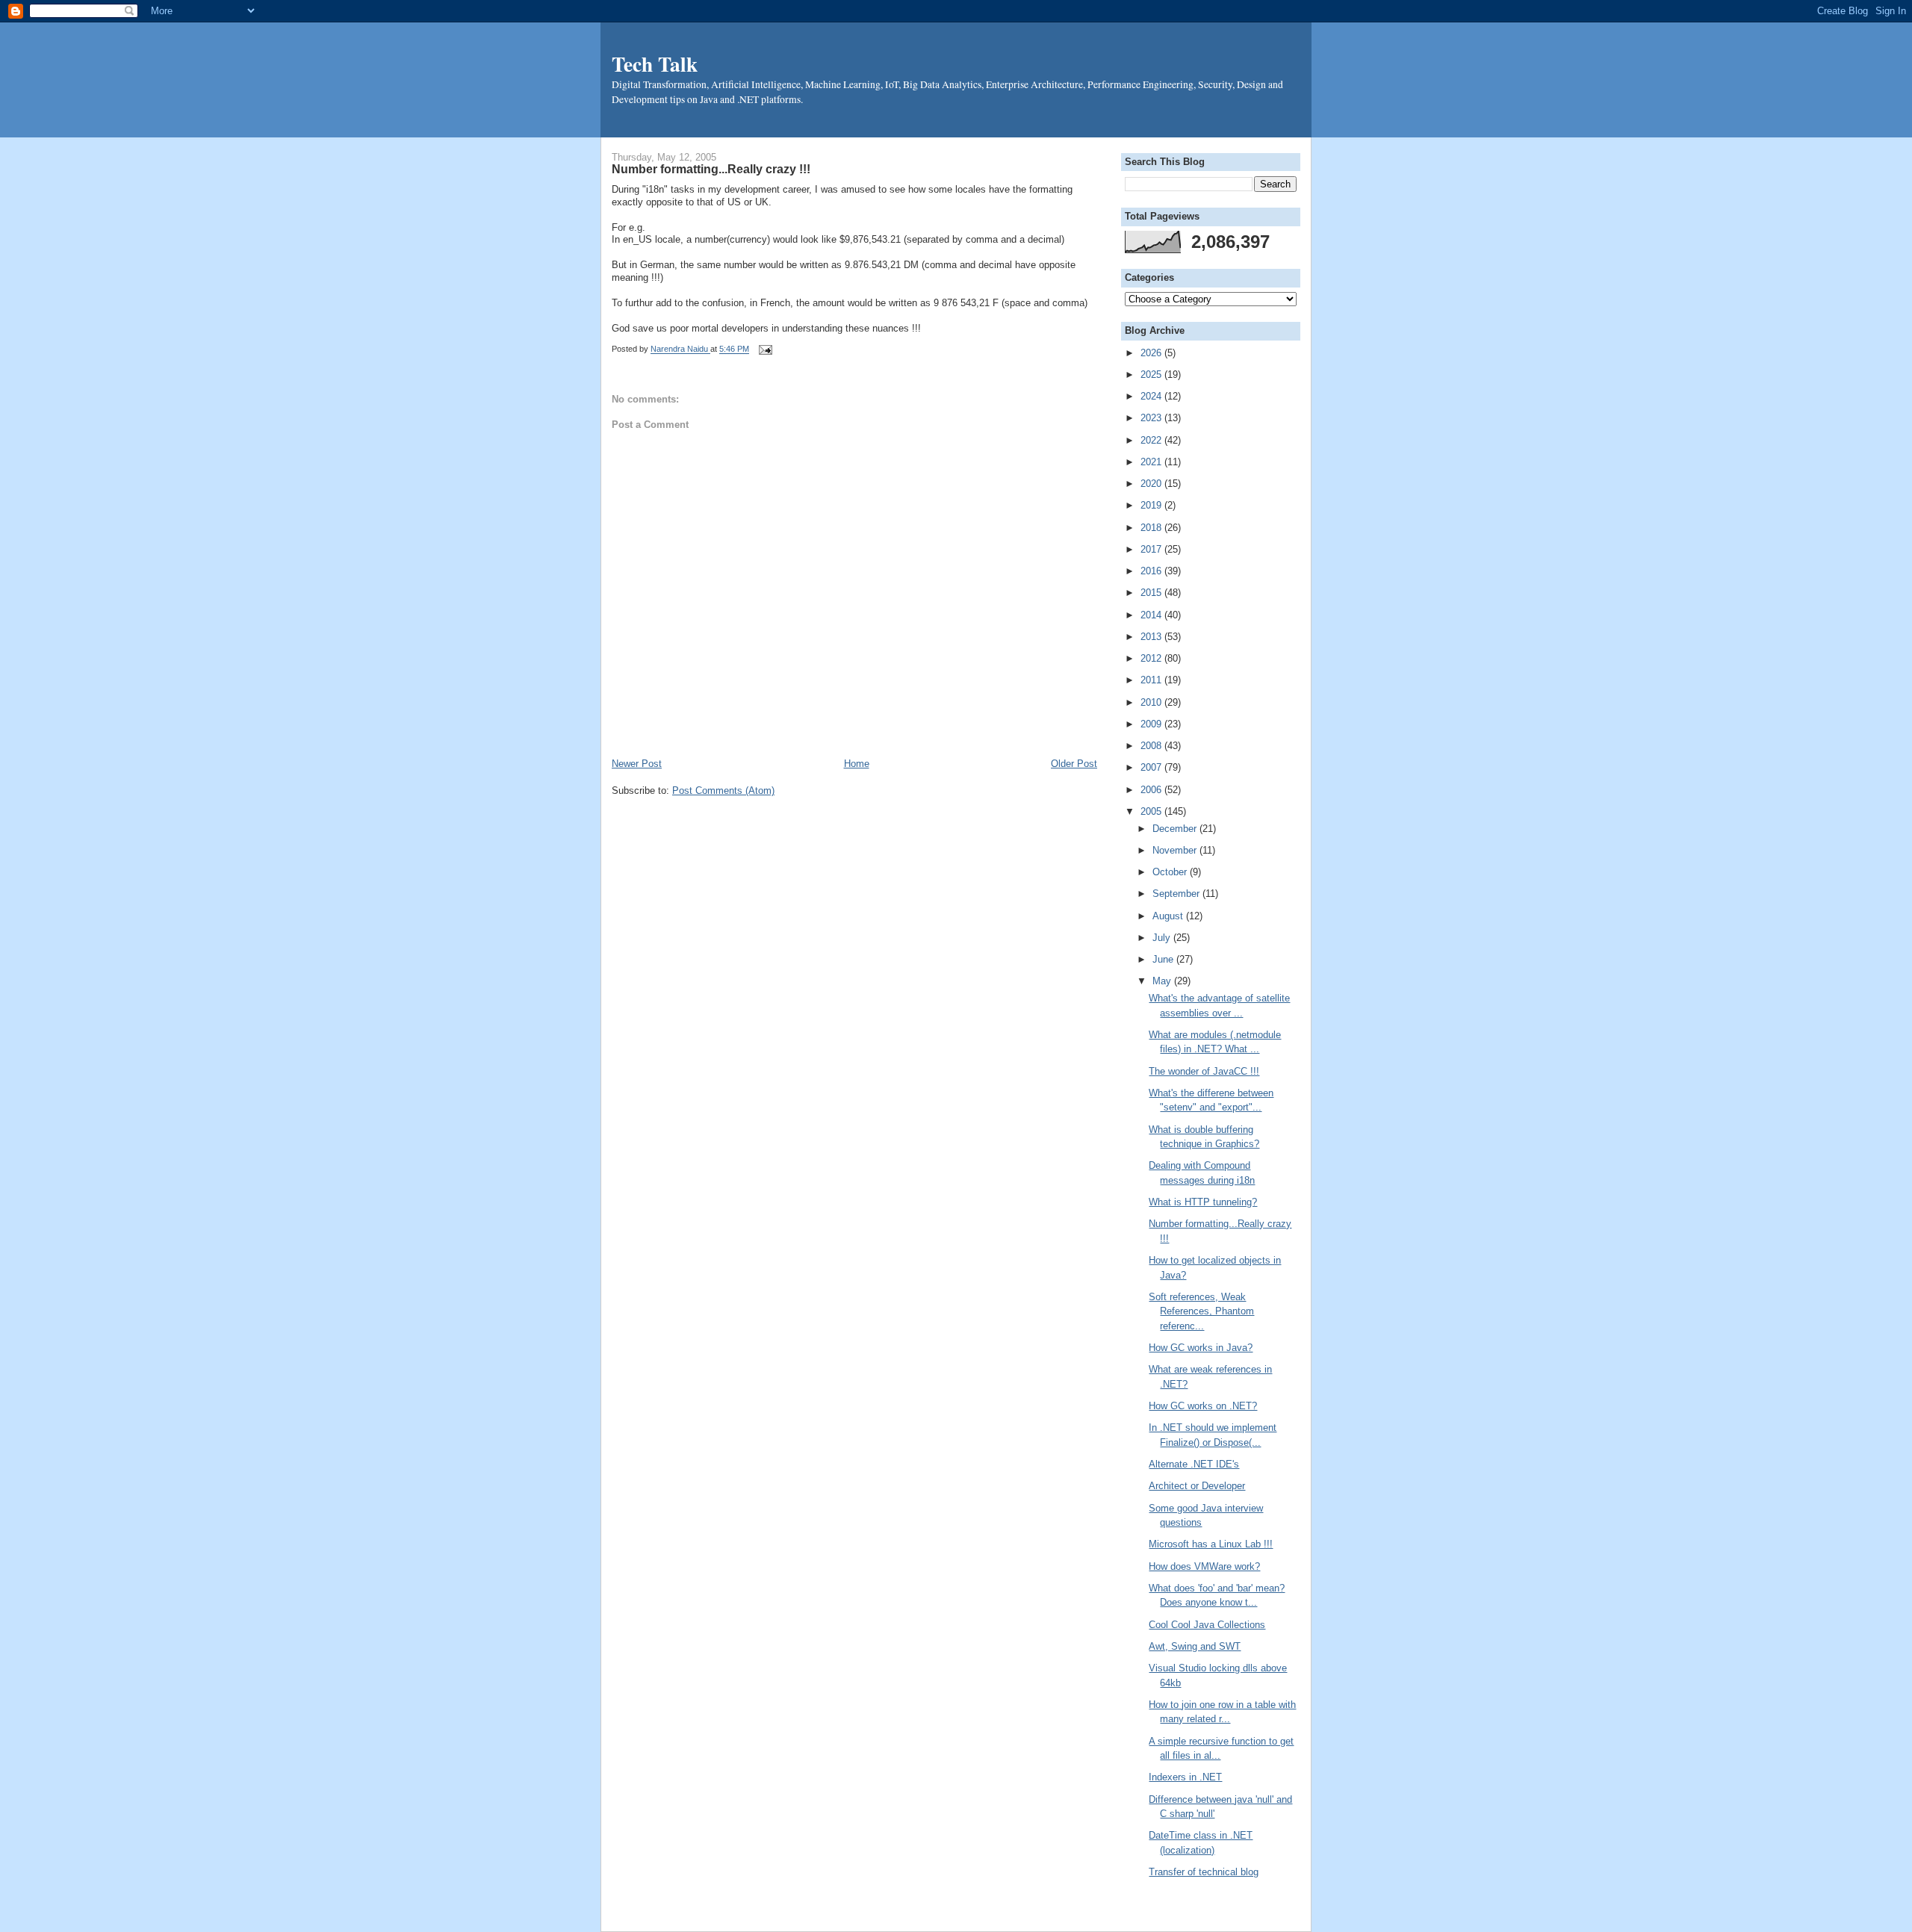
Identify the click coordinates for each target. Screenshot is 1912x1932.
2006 (1152, 790)
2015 (1152, 593)
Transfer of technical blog (1204, 1872)
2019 (1152, 505)
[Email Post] (763, 350)
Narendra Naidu (680, 350)
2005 (1152, 811)
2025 (1152, 375)
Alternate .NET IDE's (1194, 1464)
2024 (1152, 396)
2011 (1152, 680)
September (1177, 894)
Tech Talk (655, 63)
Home (857, 764)
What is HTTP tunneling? (1203, 1202)
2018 (1152, 528)
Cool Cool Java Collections (1207, 1625)
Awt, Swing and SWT (1195, 1646)
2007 (1152, 767)
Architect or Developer (1197, 1486)
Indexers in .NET (1185, 1777)
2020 (1152, 484)
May (1163, 981)
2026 (1152, 353)
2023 (1152, 418)
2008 (1152, 746)
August (1169, 916)
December (1176, 829)
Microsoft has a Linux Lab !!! (1211, 1544)
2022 (1152, 440)
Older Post (1074, 764)
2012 (1152, 658)
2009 (1152, 724)
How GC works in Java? (1201, 1348)
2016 (1152, 571)
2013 (1152, 637)
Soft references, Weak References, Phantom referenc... (1201, 1311)
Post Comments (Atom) (723, 790)
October (1171, 872)
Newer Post (637, 764)
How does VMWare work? (1204, 1566)
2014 (1152, 615)
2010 (1152, 702)
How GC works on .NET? (1203, 1406)
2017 (1152, 549)
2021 (1152, 462)
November (1176, 850)
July (1163, 938)
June (1164, 959)
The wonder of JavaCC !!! (1204, 1071)
